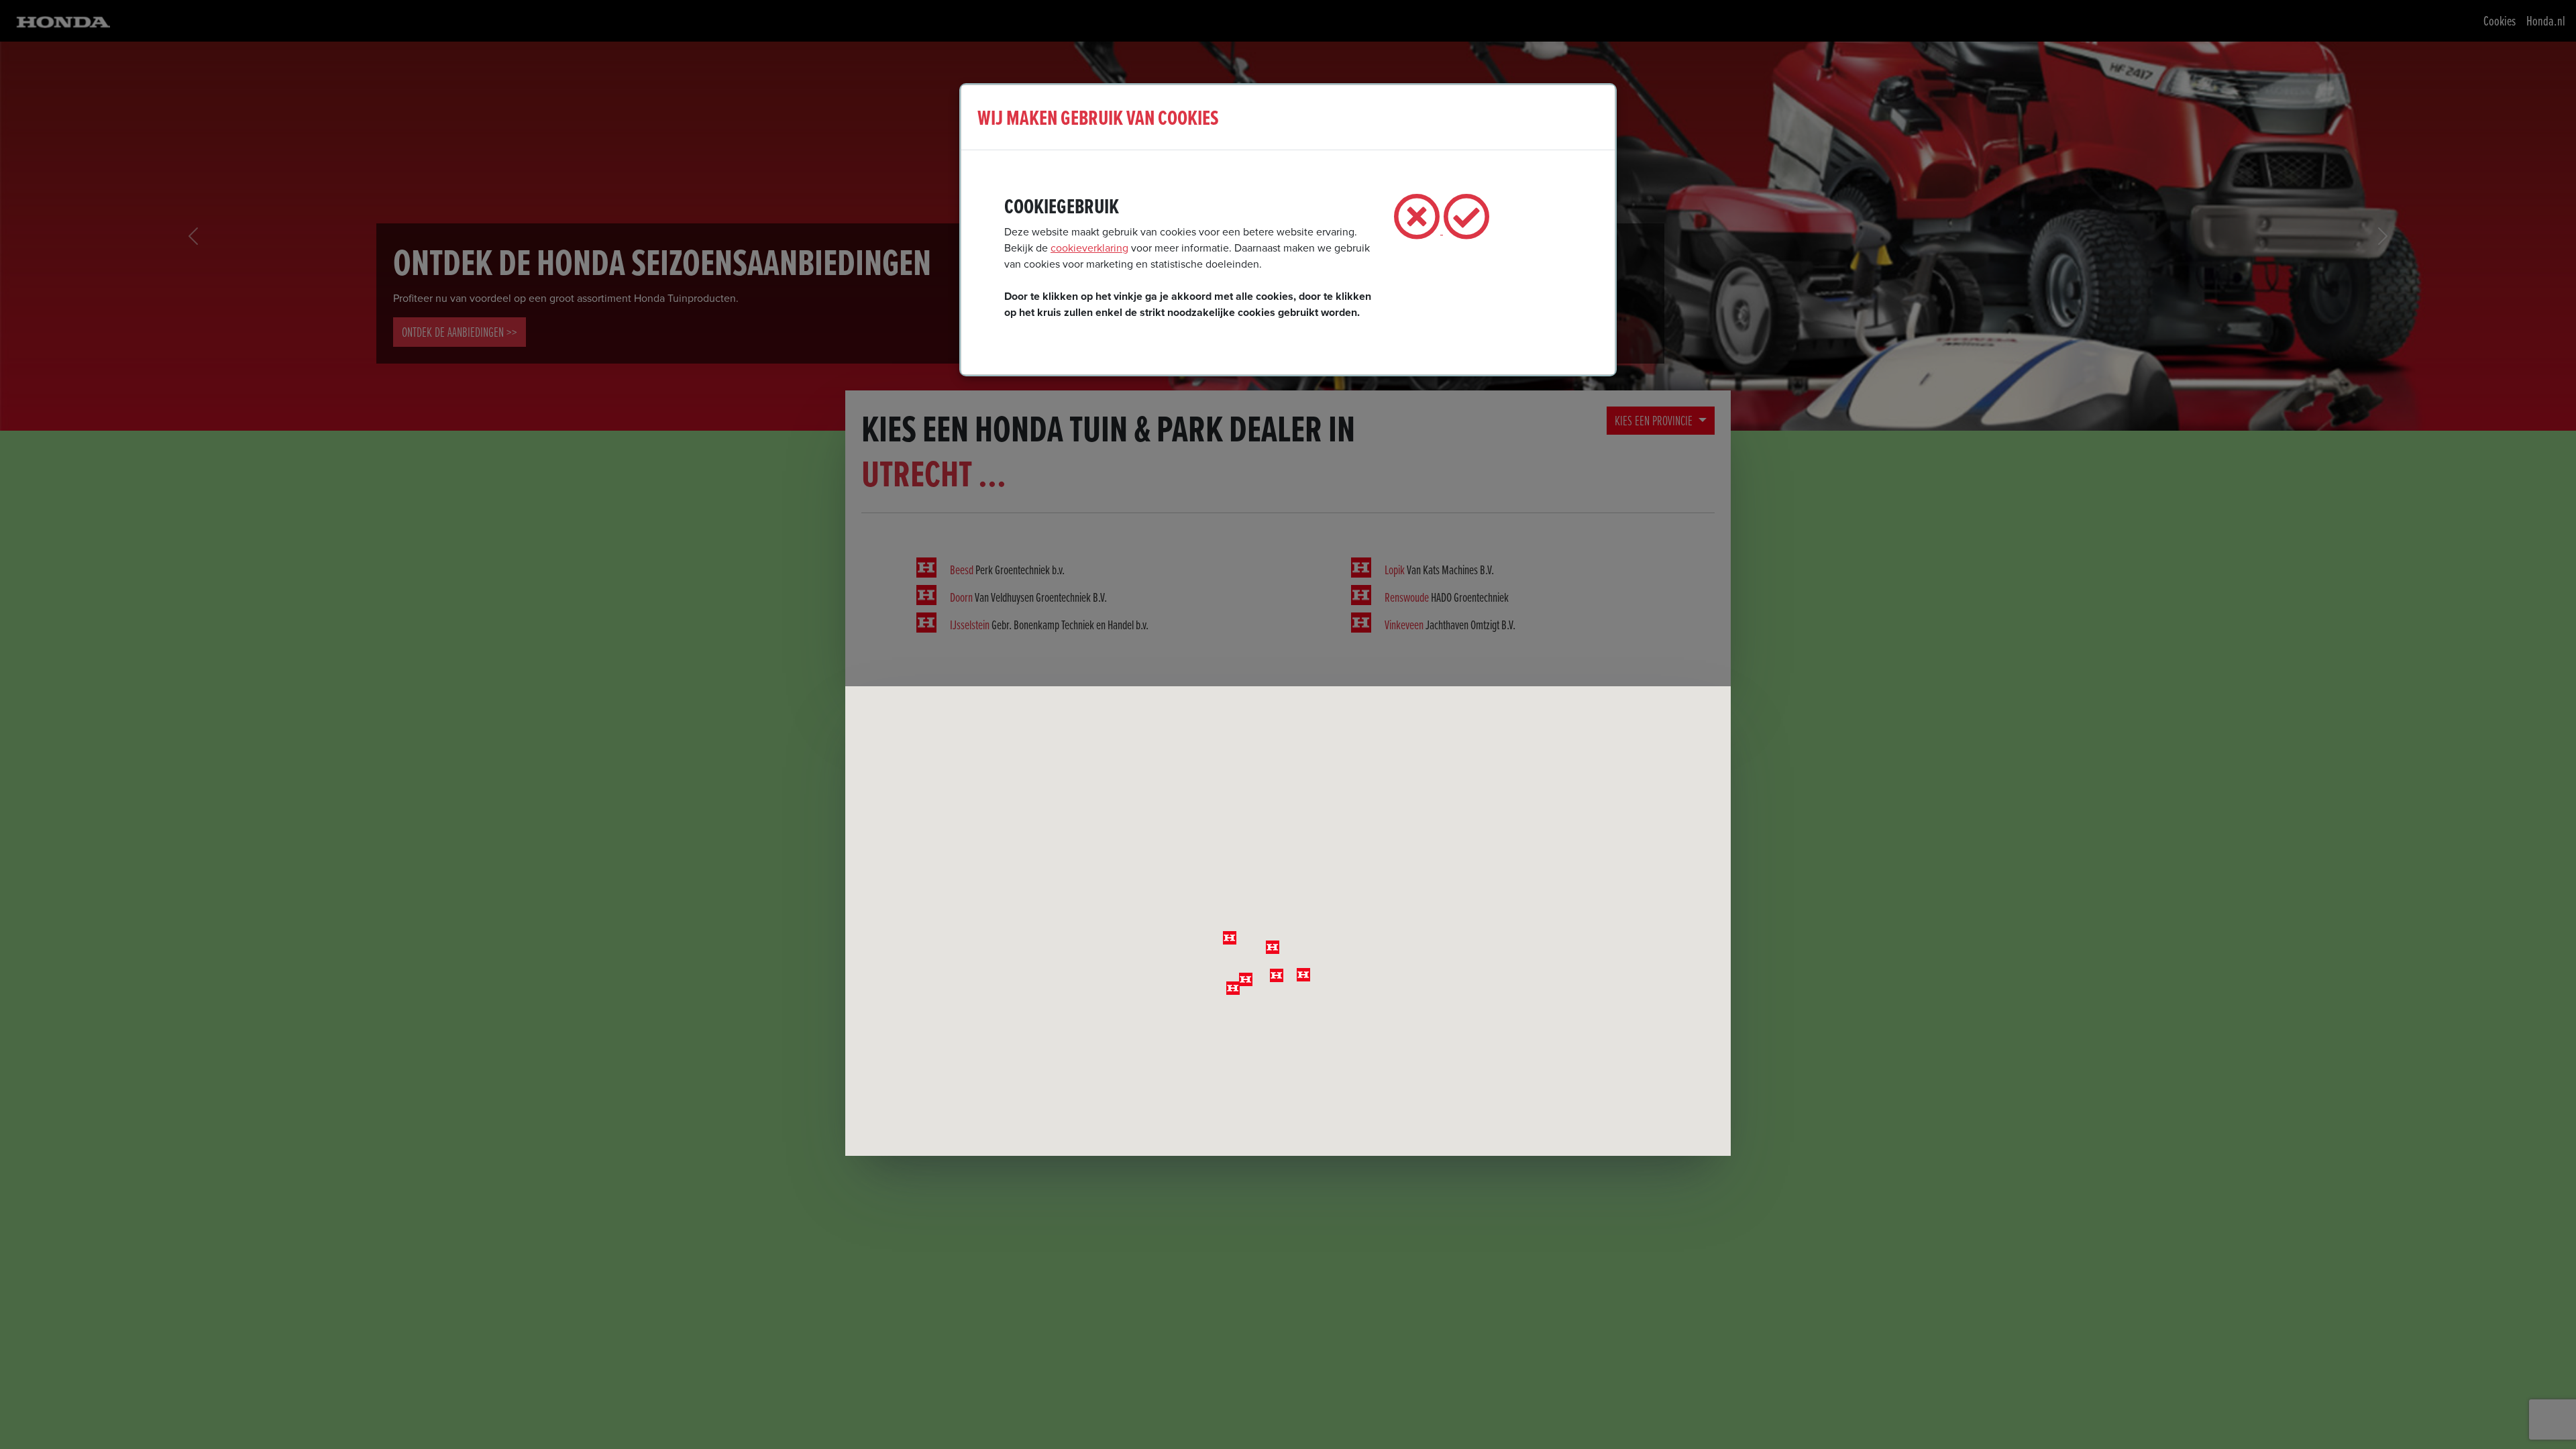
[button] (1273, 947)
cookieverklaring (1089, 248)
